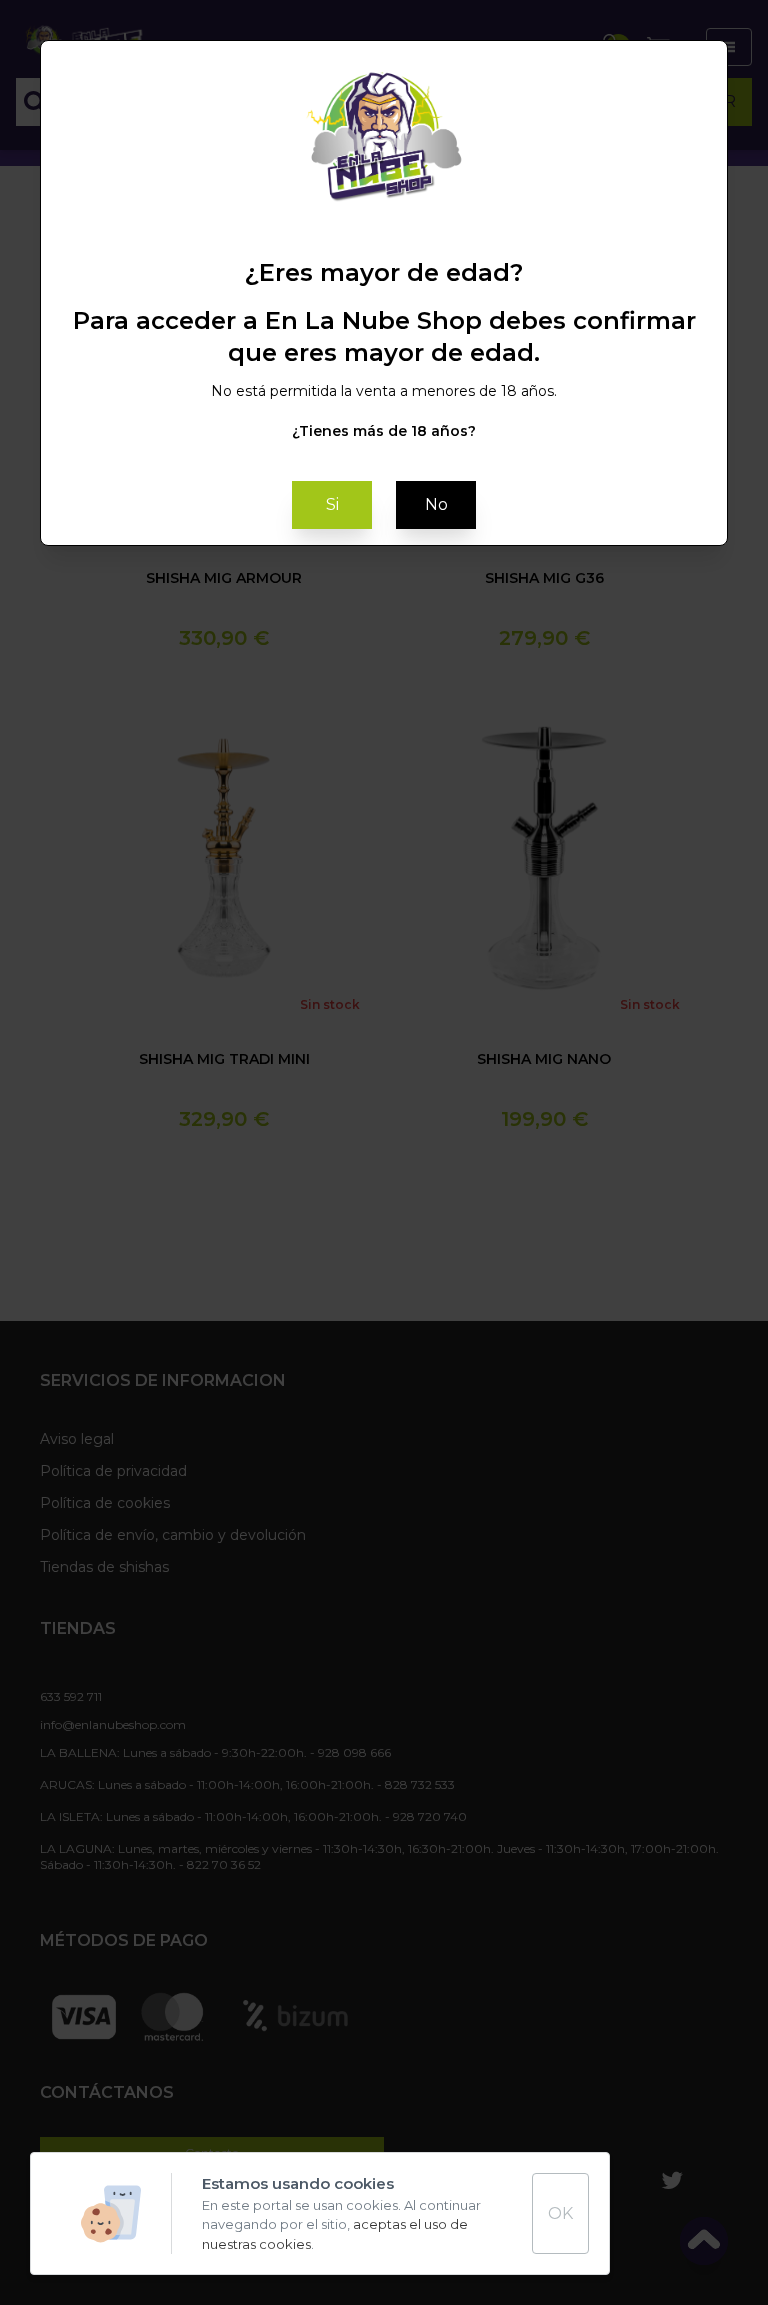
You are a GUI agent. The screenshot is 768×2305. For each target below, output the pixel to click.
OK (560, 2213)
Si (332, 504)
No (436, 504)
